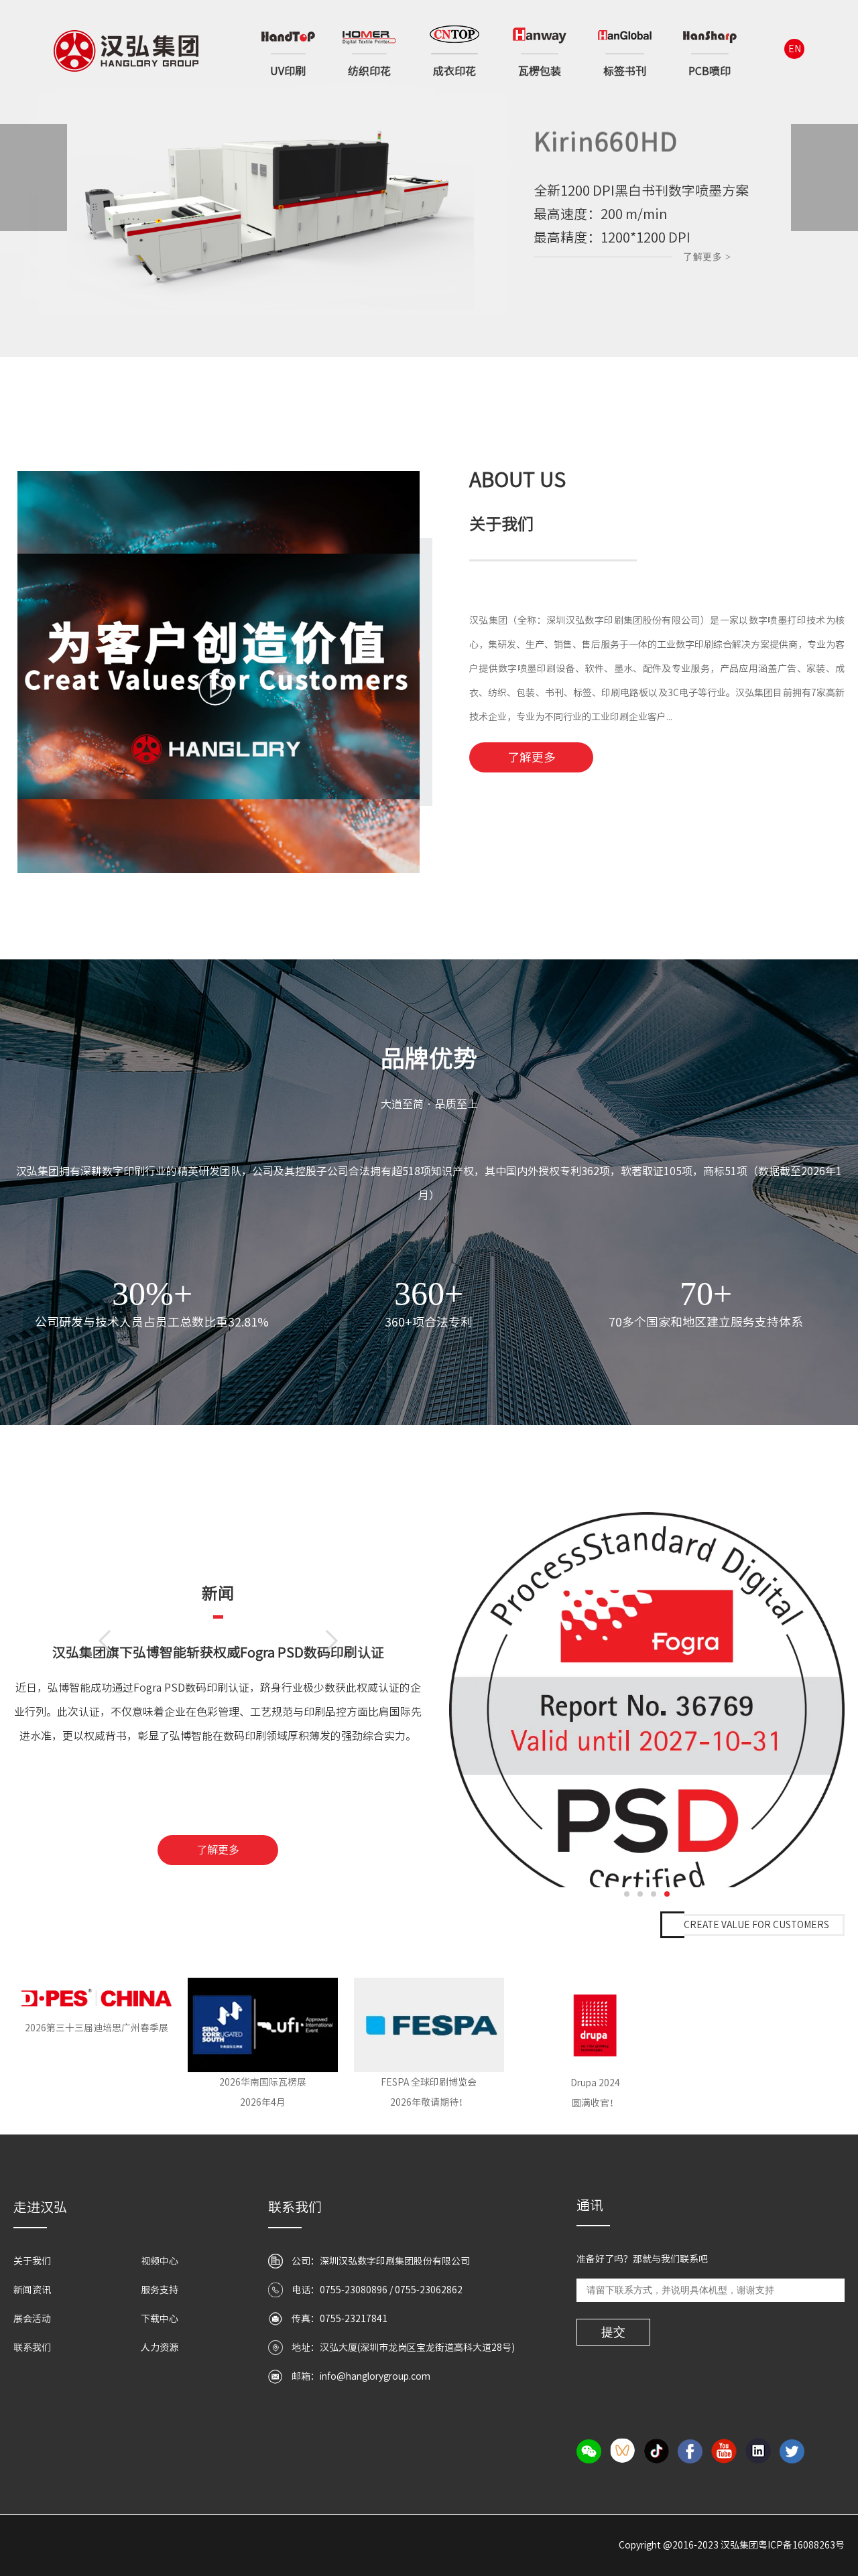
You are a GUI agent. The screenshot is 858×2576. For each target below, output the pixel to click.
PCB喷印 (710, 71)
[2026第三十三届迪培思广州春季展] (96, 1998)
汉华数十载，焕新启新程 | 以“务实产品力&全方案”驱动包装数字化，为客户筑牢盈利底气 (218, 1662)
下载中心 (160, 2319)
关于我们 (32, 2261)
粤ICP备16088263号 (801, 2545)
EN (795, 49)
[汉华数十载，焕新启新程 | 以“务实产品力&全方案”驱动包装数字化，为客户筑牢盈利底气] (647, 1700)
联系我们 (32, 2348)
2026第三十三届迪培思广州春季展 (97, 2028)
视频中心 (160, 2261)
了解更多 (532, 757)
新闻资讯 (32, 2290)
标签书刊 (625, 71)
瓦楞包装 (540, 71)
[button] (381, 371)
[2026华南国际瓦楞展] (262, 2025)
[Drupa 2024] (595, 2025)
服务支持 (160, 2290)
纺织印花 (369, 71)
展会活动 (32, 2319)
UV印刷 (288, 71)
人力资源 (160, 2348)
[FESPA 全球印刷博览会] (429, 2025)
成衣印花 (454, 71)
